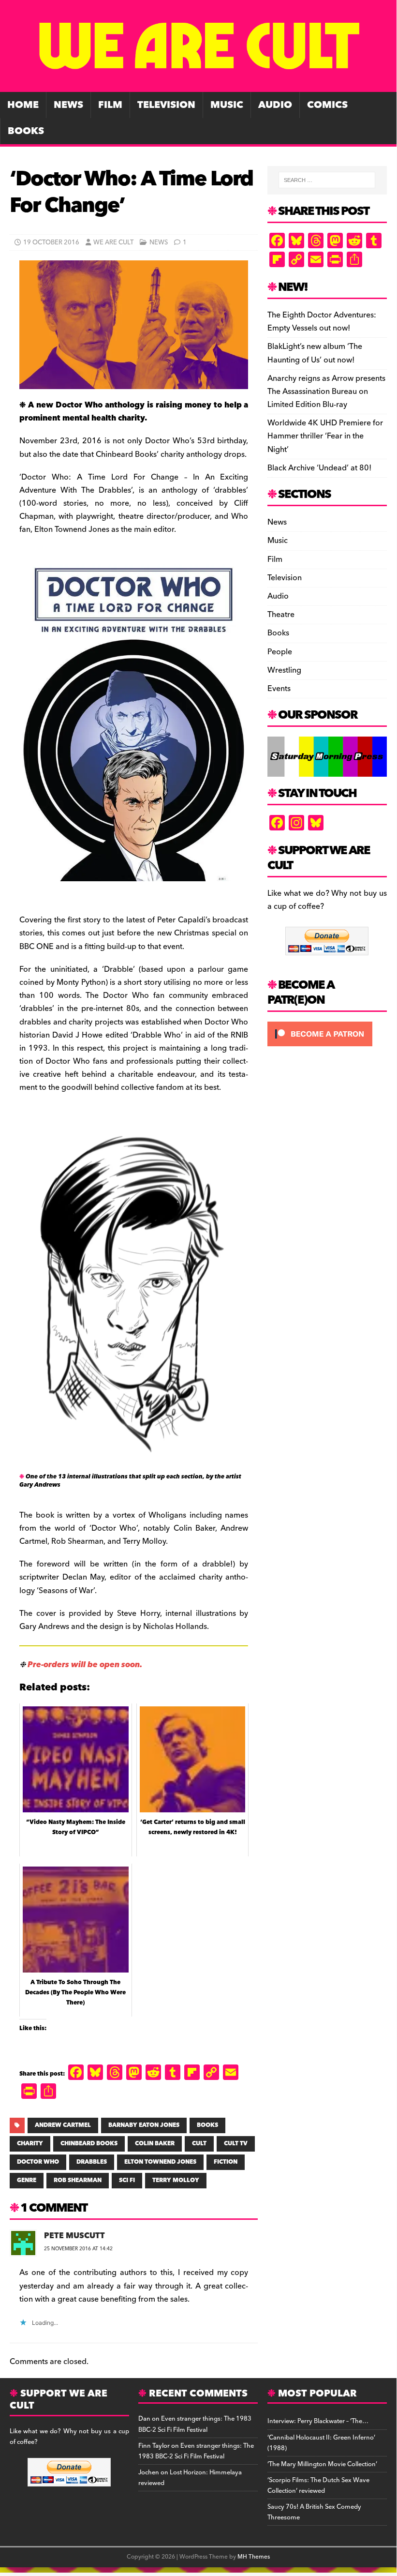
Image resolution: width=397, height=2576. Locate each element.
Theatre (281, 615)
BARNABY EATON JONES (144, 2125)
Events (279, 689)
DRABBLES (92, 2162)
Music (227, 105)
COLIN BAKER (155, 2144)
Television (166, 105)
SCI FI (127, 2180)
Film (110, 105)
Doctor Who (38, 2162)
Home (23, 105)
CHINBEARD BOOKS (89, 2144)
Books (26, 131)
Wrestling (284, 670)
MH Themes (254, 2557)
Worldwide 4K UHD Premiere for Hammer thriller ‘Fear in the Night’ (325, 436)
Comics (327, 105)
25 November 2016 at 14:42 (78, 2249)
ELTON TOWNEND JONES (160, 2162)
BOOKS (207, 2125)
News (68, 105)
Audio (275, 105)
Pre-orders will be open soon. (85, 1665)
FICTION (226, 2162)
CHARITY (30, 2144)
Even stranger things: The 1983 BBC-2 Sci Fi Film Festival (195, 2424)
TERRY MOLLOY (176, 2180)
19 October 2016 (51, 242)
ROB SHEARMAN (78, 2180)
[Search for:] (327, 180)
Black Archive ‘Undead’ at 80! (319, 468)
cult (199, 2144)
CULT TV (236, 2144)
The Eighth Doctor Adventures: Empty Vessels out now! (322, 322)
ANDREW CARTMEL (63, 2125)
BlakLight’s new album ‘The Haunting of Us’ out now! (315, 353)
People (280, 652)
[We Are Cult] (198, 85)
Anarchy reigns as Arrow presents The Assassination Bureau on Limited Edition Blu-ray (326, 392)
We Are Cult (113, 242)
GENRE (27, 2180)
